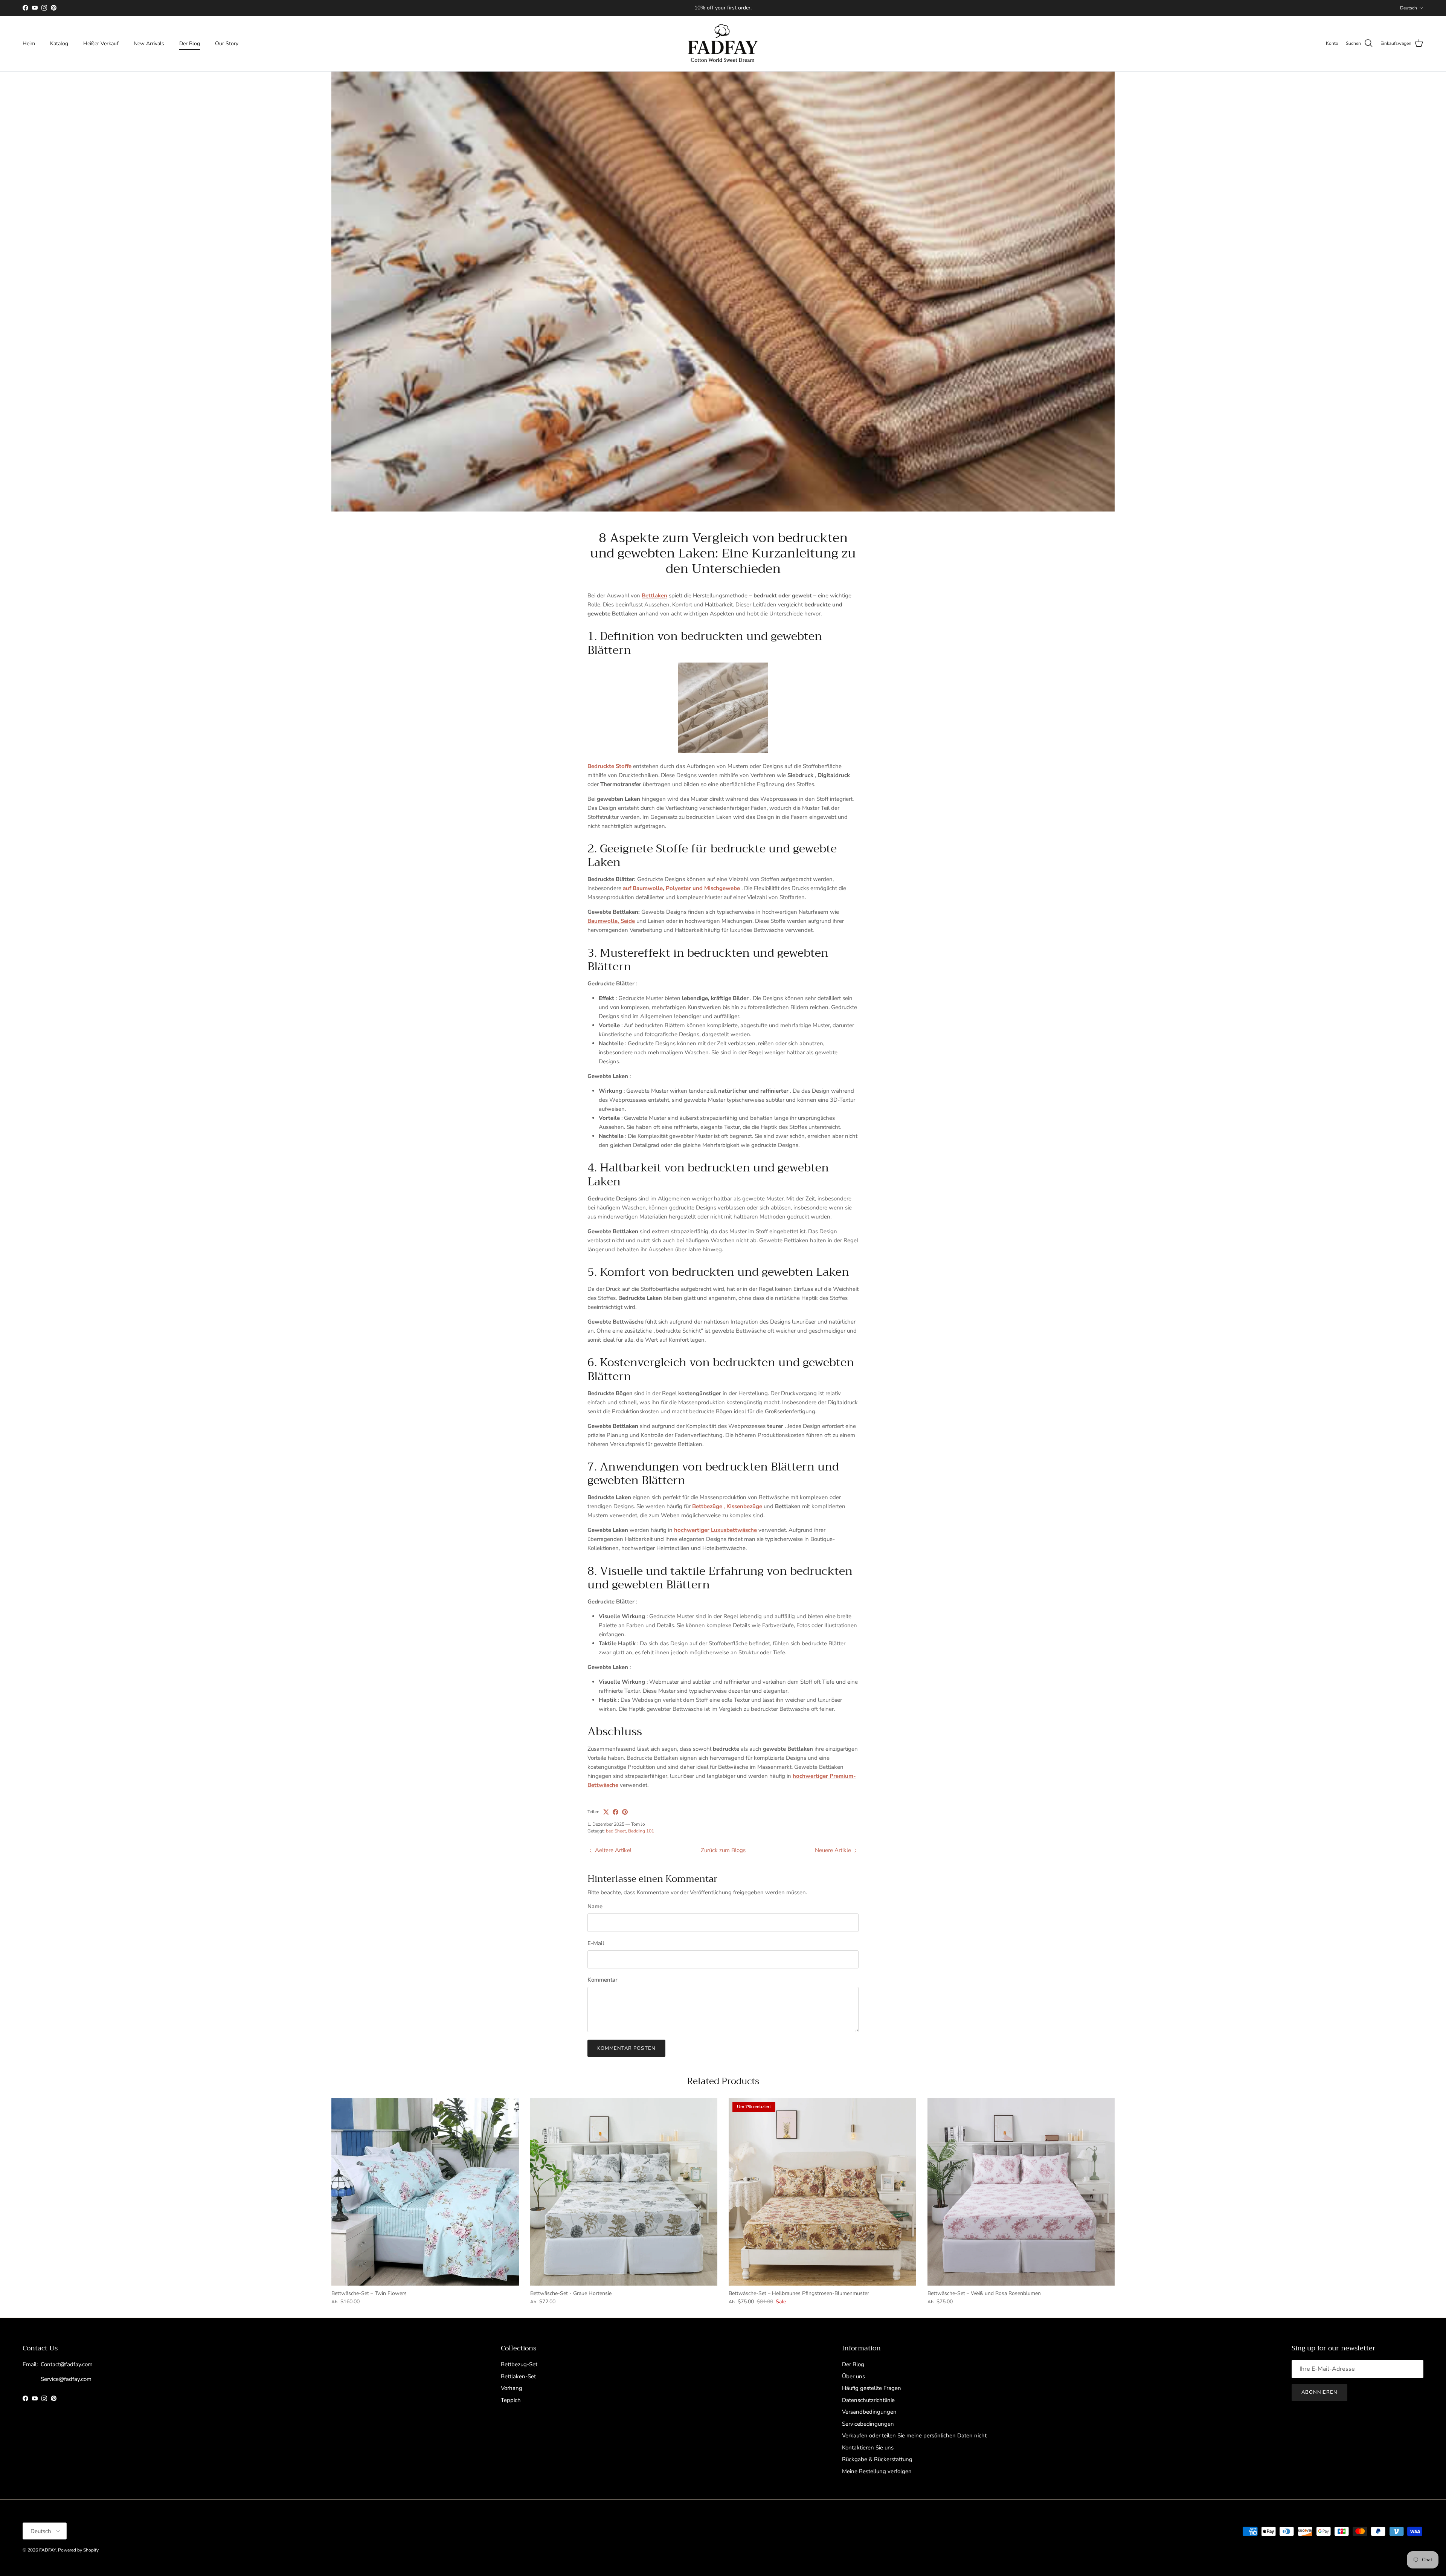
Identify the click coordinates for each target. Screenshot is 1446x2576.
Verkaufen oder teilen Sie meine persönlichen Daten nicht (914, 2436)
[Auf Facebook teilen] (615, 1812)
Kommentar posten (626, 2048)
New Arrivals (149, 44)
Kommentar (602, 1980)
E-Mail (596, 1943)
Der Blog (190, 44)
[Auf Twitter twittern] (606, 1812)
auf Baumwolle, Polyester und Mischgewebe (681, 888)
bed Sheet (616, 1831)
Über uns (853, 2376)
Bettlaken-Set (518, 2376)
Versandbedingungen (869, 2412)
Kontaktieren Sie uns (868, 2448)
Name (595, 1906)
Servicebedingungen (868, 2424)
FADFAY (47, 2550)
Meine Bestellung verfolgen (877, 2471)
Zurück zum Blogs (723, 1850)
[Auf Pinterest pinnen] (625, 1812)
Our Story (227, 44)
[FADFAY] (723, 44)
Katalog (59, 44)
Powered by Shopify (78, 2550)
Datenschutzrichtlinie (868, 2400)
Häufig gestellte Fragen (872, 2388)
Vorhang (512, 2388)
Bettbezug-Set (519, 2364)
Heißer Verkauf (101, 44)
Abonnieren (1319, 2392)
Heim (29, 44)
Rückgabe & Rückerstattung (877, 2459)
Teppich (511, 2400)
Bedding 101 (641, 1831)
